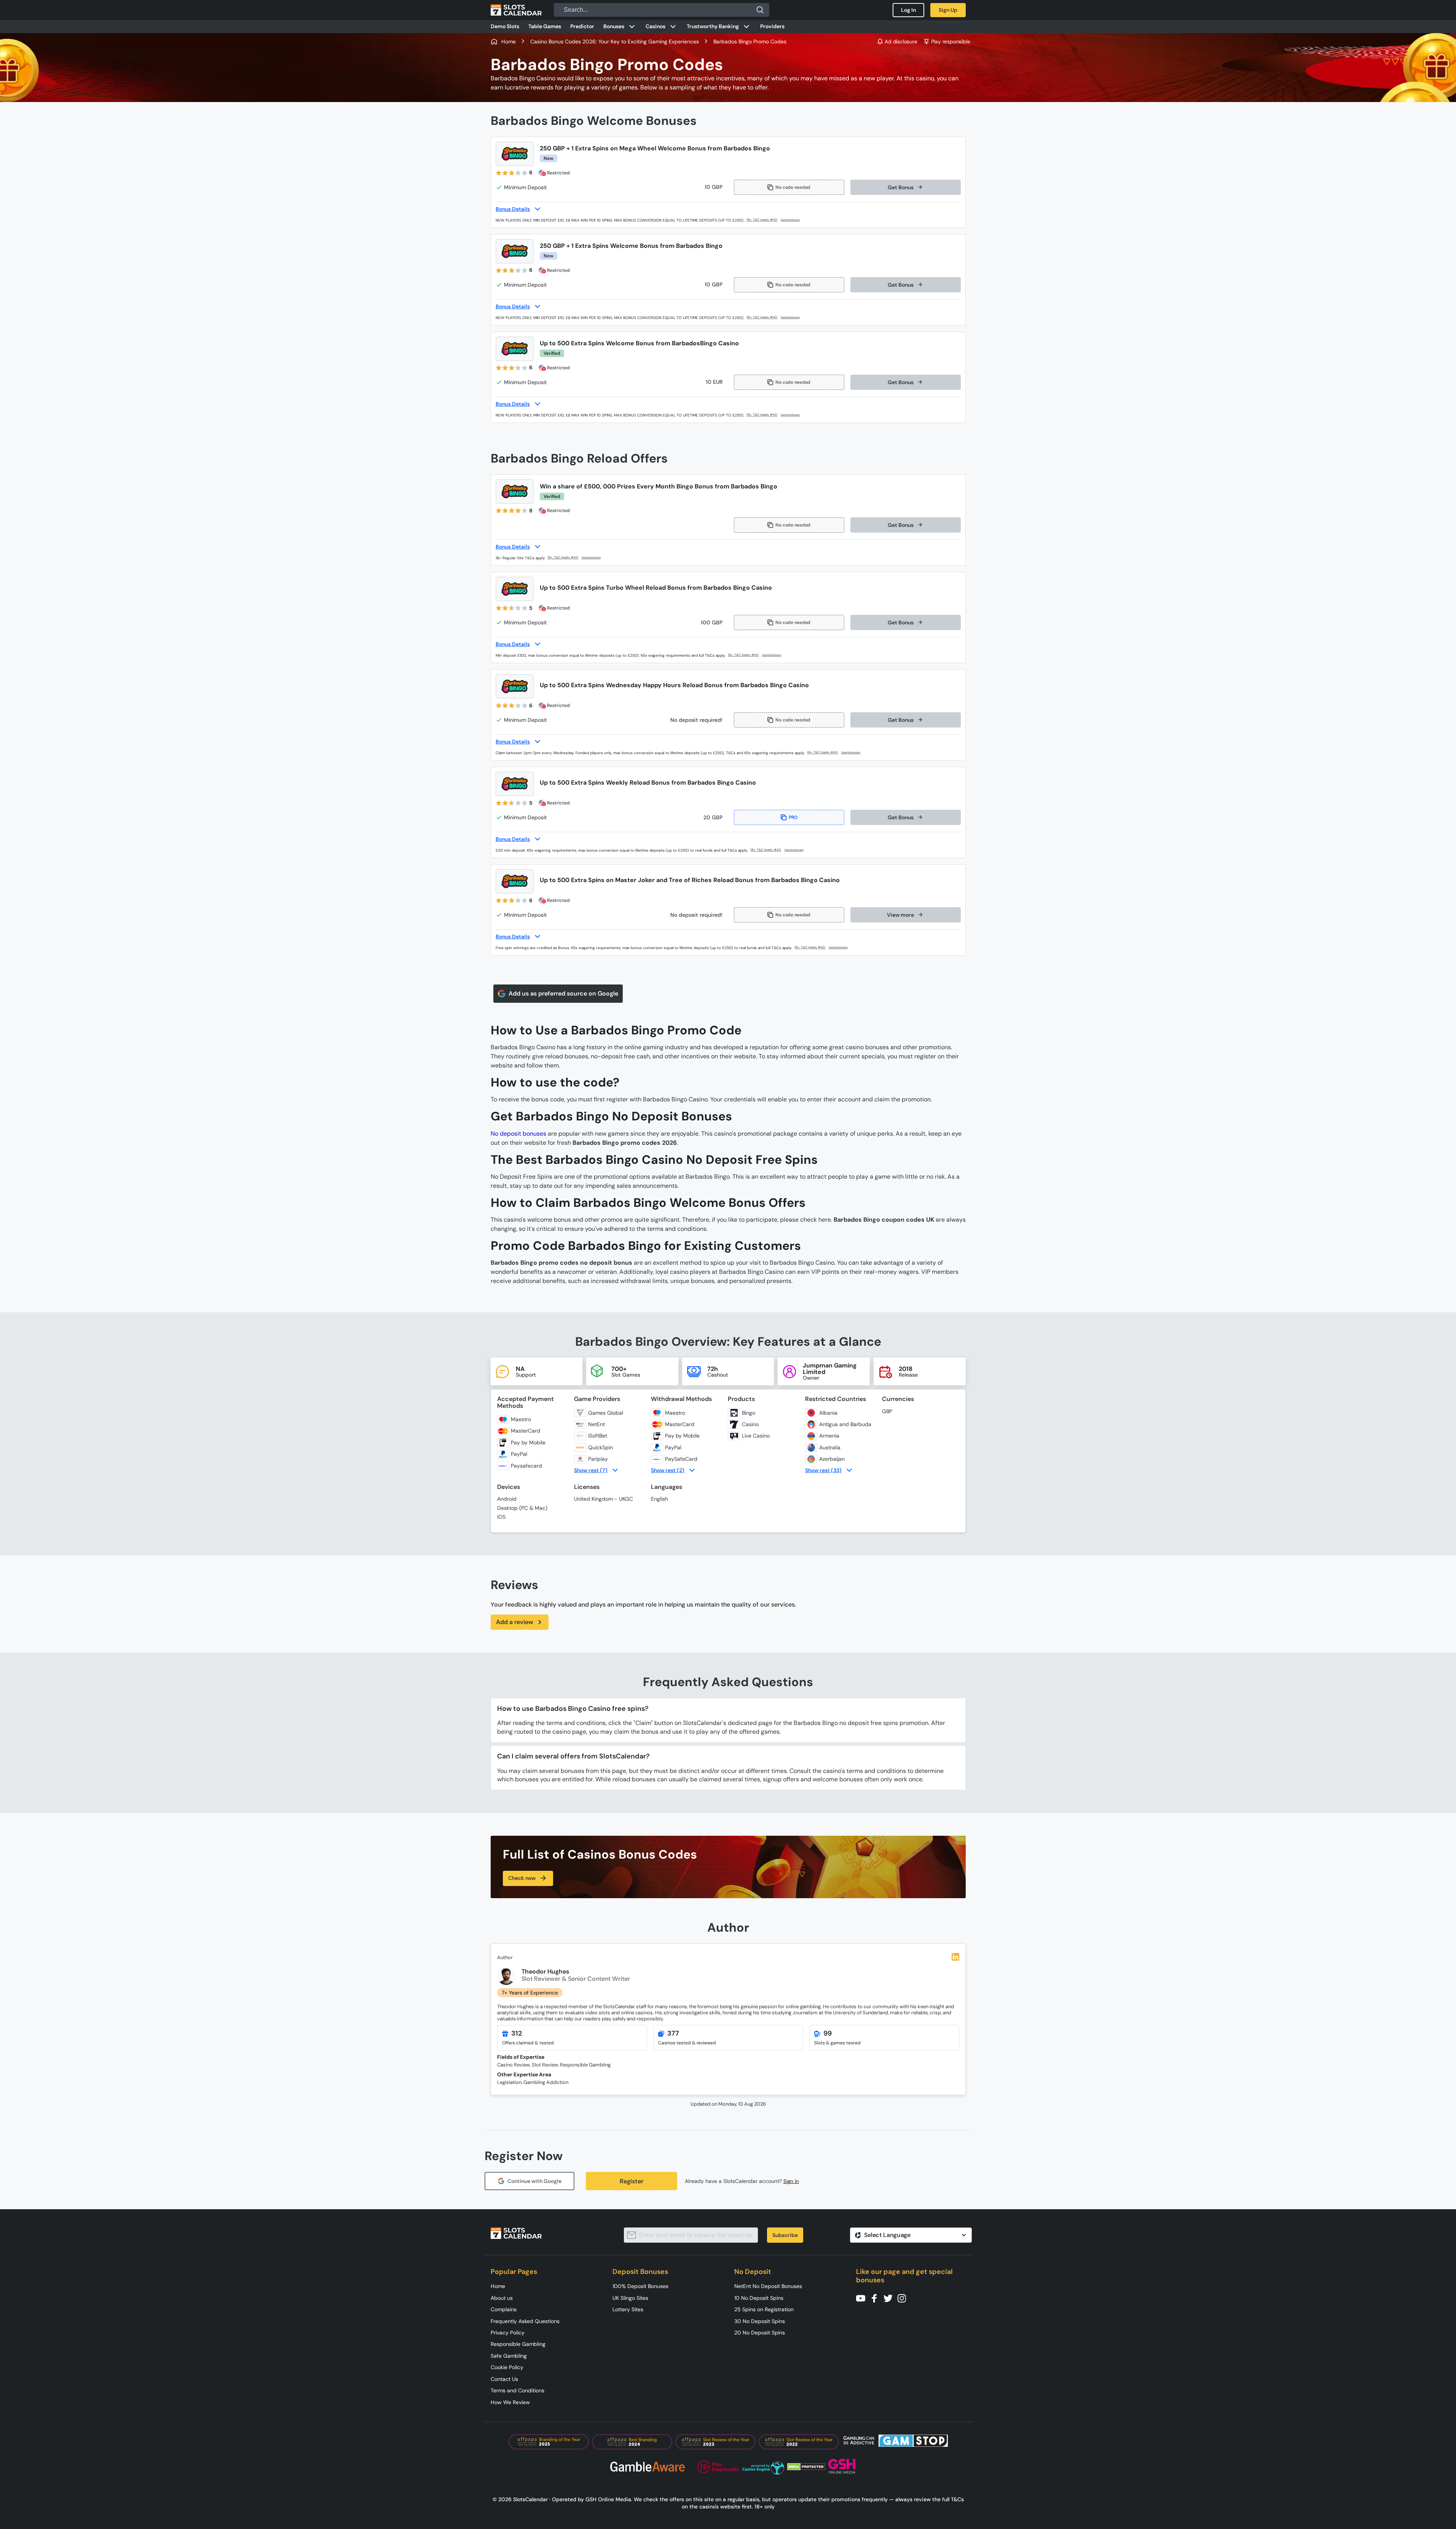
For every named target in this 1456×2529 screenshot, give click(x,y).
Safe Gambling (509, 2356)
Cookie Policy (507, 2367)
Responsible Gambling (518, 2344)
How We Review (510, 2402)
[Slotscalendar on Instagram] (904, 2298)
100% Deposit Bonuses (640, 2286)
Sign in (791, 2181)
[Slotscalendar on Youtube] (863, 2298)
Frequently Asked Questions (525, 2321)
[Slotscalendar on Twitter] (890, 2298)
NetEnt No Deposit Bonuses (768, 2286)
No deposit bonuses (518, 1134)
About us (502, 2298)
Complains (504, 2309)
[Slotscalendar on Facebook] (877, 2298)
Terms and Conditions (517, 2390)
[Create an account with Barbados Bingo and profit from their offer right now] (762, 220)
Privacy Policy (508, 2333)
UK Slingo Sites (630, 2298)
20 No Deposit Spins (760, 2333)
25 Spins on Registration (764, 2309)
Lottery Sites (628, 2309)
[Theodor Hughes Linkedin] (955, 1957)
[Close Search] (760, 10)
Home (498, 2286)
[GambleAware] (795, 220)
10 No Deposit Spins (759, 2298)
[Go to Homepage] (516, 10)
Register (632, 2181)
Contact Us (504, 2379)
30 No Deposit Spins (760, 2321)
